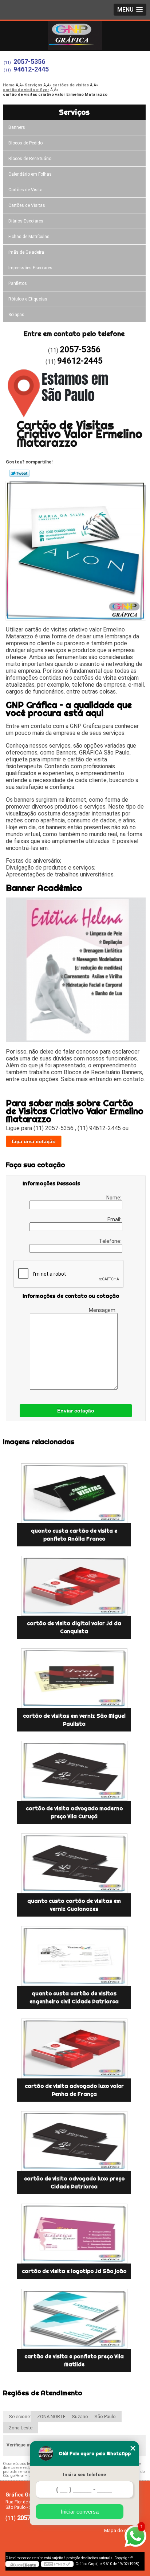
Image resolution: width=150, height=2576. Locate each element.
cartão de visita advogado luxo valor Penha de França (74, 2090)
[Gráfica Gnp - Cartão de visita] (75, 35)
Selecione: (20, 2416)
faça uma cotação (34, 1141)
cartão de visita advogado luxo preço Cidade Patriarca (74, 2183)
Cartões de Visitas (27, 205)
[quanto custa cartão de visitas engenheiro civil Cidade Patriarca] (74, 1956)
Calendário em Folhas (30, 174)
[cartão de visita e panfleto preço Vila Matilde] (74, 2319)
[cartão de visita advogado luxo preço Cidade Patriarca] (74, 2141)
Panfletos (18, 283)
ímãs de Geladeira (26, 252)
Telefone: (111, 1241)
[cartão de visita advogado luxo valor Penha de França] (74, 2048)
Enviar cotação (76, 1411)
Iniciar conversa (80, 2512)
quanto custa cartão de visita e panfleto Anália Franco (74, 1535)
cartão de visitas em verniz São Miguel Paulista (74, 1720)
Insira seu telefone (84, 2475)
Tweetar (19, 473)
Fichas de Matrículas (29, 237)
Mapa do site (118, 2530)
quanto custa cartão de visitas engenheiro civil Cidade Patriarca (74, 1998)
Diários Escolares (26, 221)
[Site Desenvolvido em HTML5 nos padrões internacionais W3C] (57, 2564)
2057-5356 (29, 62)
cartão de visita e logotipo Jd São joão (74, 2271)
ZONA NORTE (51, 2416)
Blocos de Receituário (30, 159)
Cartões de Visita (25, 190)
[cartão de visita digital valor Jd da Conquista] (74, 1586)
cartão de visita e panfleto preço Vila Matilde (74, 2360)
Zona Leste (21, 2428)
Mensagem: (103, 1310)
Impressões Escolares (30, 268)
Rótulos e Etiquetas (28, 299)
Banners (17, 127)
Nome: (114, 1198)
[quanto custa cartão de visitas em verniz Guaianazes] (74, 1863)
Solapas (16, 315)
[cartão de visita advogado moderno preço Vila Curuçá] (74, 1771)
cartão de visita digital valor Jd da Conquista (74, 1627)
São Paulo (105, 2416)
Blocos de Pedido (25, 143)
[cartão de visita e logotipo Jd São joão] (74, 2234)
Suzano (80, 2416)
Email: (115, 1219)
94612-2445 (31, 69)
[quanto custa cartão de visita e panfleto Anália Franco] (74, 1493)
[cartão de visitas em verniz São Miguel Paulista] (74, 1678)
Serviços (74, 112)
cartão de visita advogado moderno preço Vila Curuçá (74, 1812)
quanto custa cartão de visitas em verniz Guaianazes (74, 1905)
